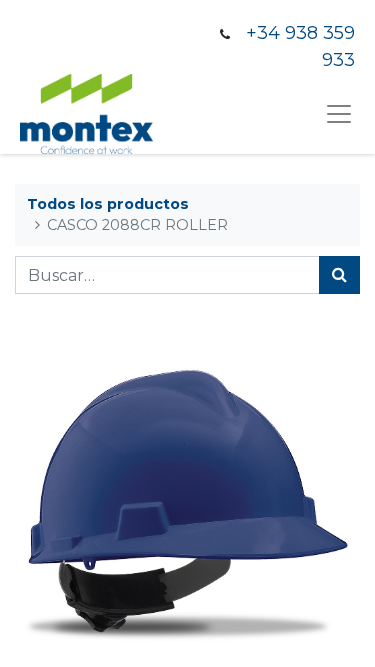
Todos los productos (108, 204)
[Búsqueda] (339, 275)
